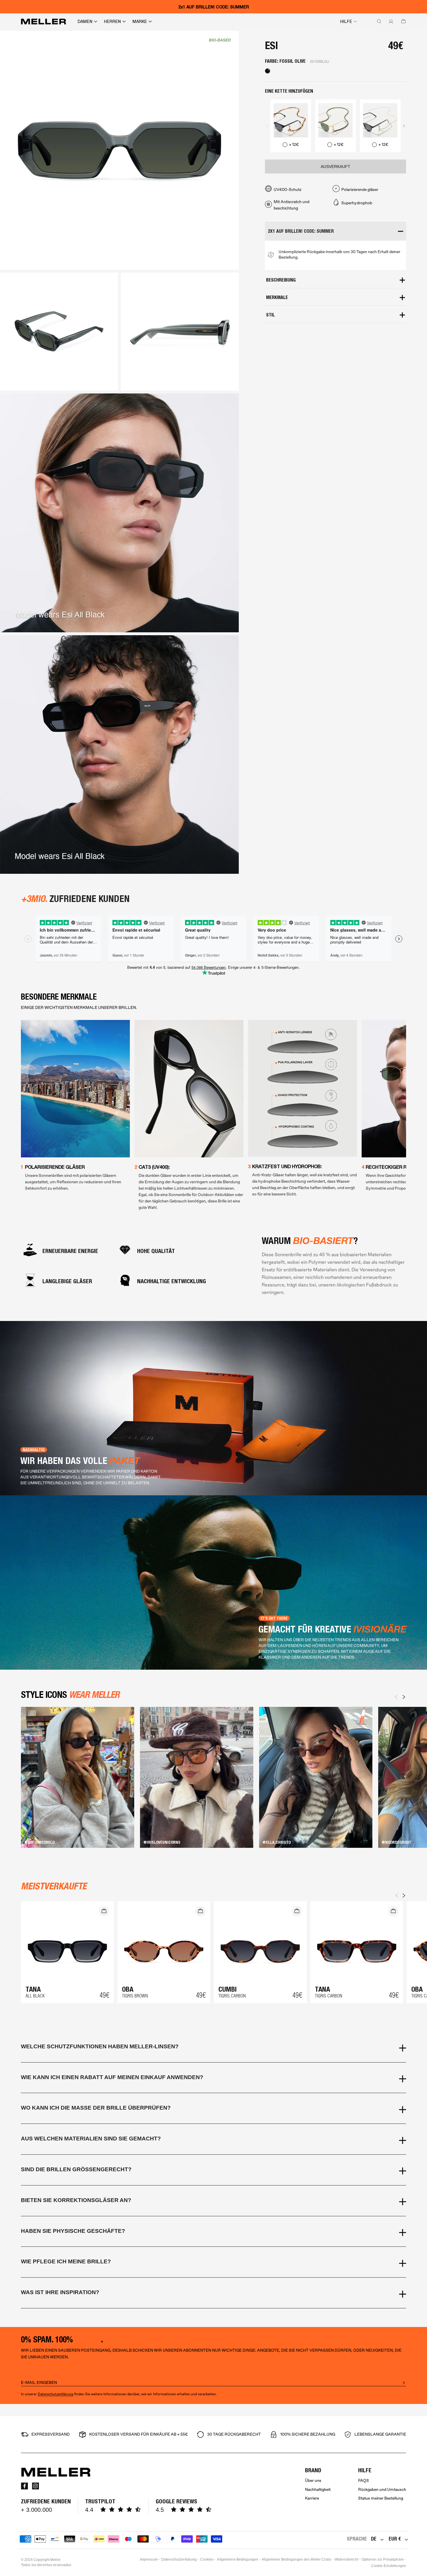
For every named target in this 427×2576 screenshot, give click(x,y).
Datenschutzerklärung (55, 2394)
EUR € (395, 2539)
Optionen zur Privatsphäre (383, 2559)
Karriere (312, 2498)
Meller (55, 2560)
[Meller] (43, 22)
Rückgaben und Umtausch (382, 2490)
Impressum (149, 2559)
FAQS (364, 2481)
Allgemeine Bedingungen (238, 2559)
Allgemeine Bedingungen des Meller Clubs (296, 2559)
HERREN (112, 22)
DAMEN (85, 22)
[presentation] (267, 126)
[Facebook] (24, 2486)
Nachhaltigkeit (318, 2490)
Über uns (313, 2481)
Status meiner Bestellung (381, 2498)
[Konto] (390, 22)
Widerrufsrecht (346, 2559)
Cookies (207, 2559)
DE (374, 2539)
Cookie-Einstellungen (389, 2566)
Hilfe (346, 22)
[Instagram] (35, 2486)
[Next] (404, 1697)
